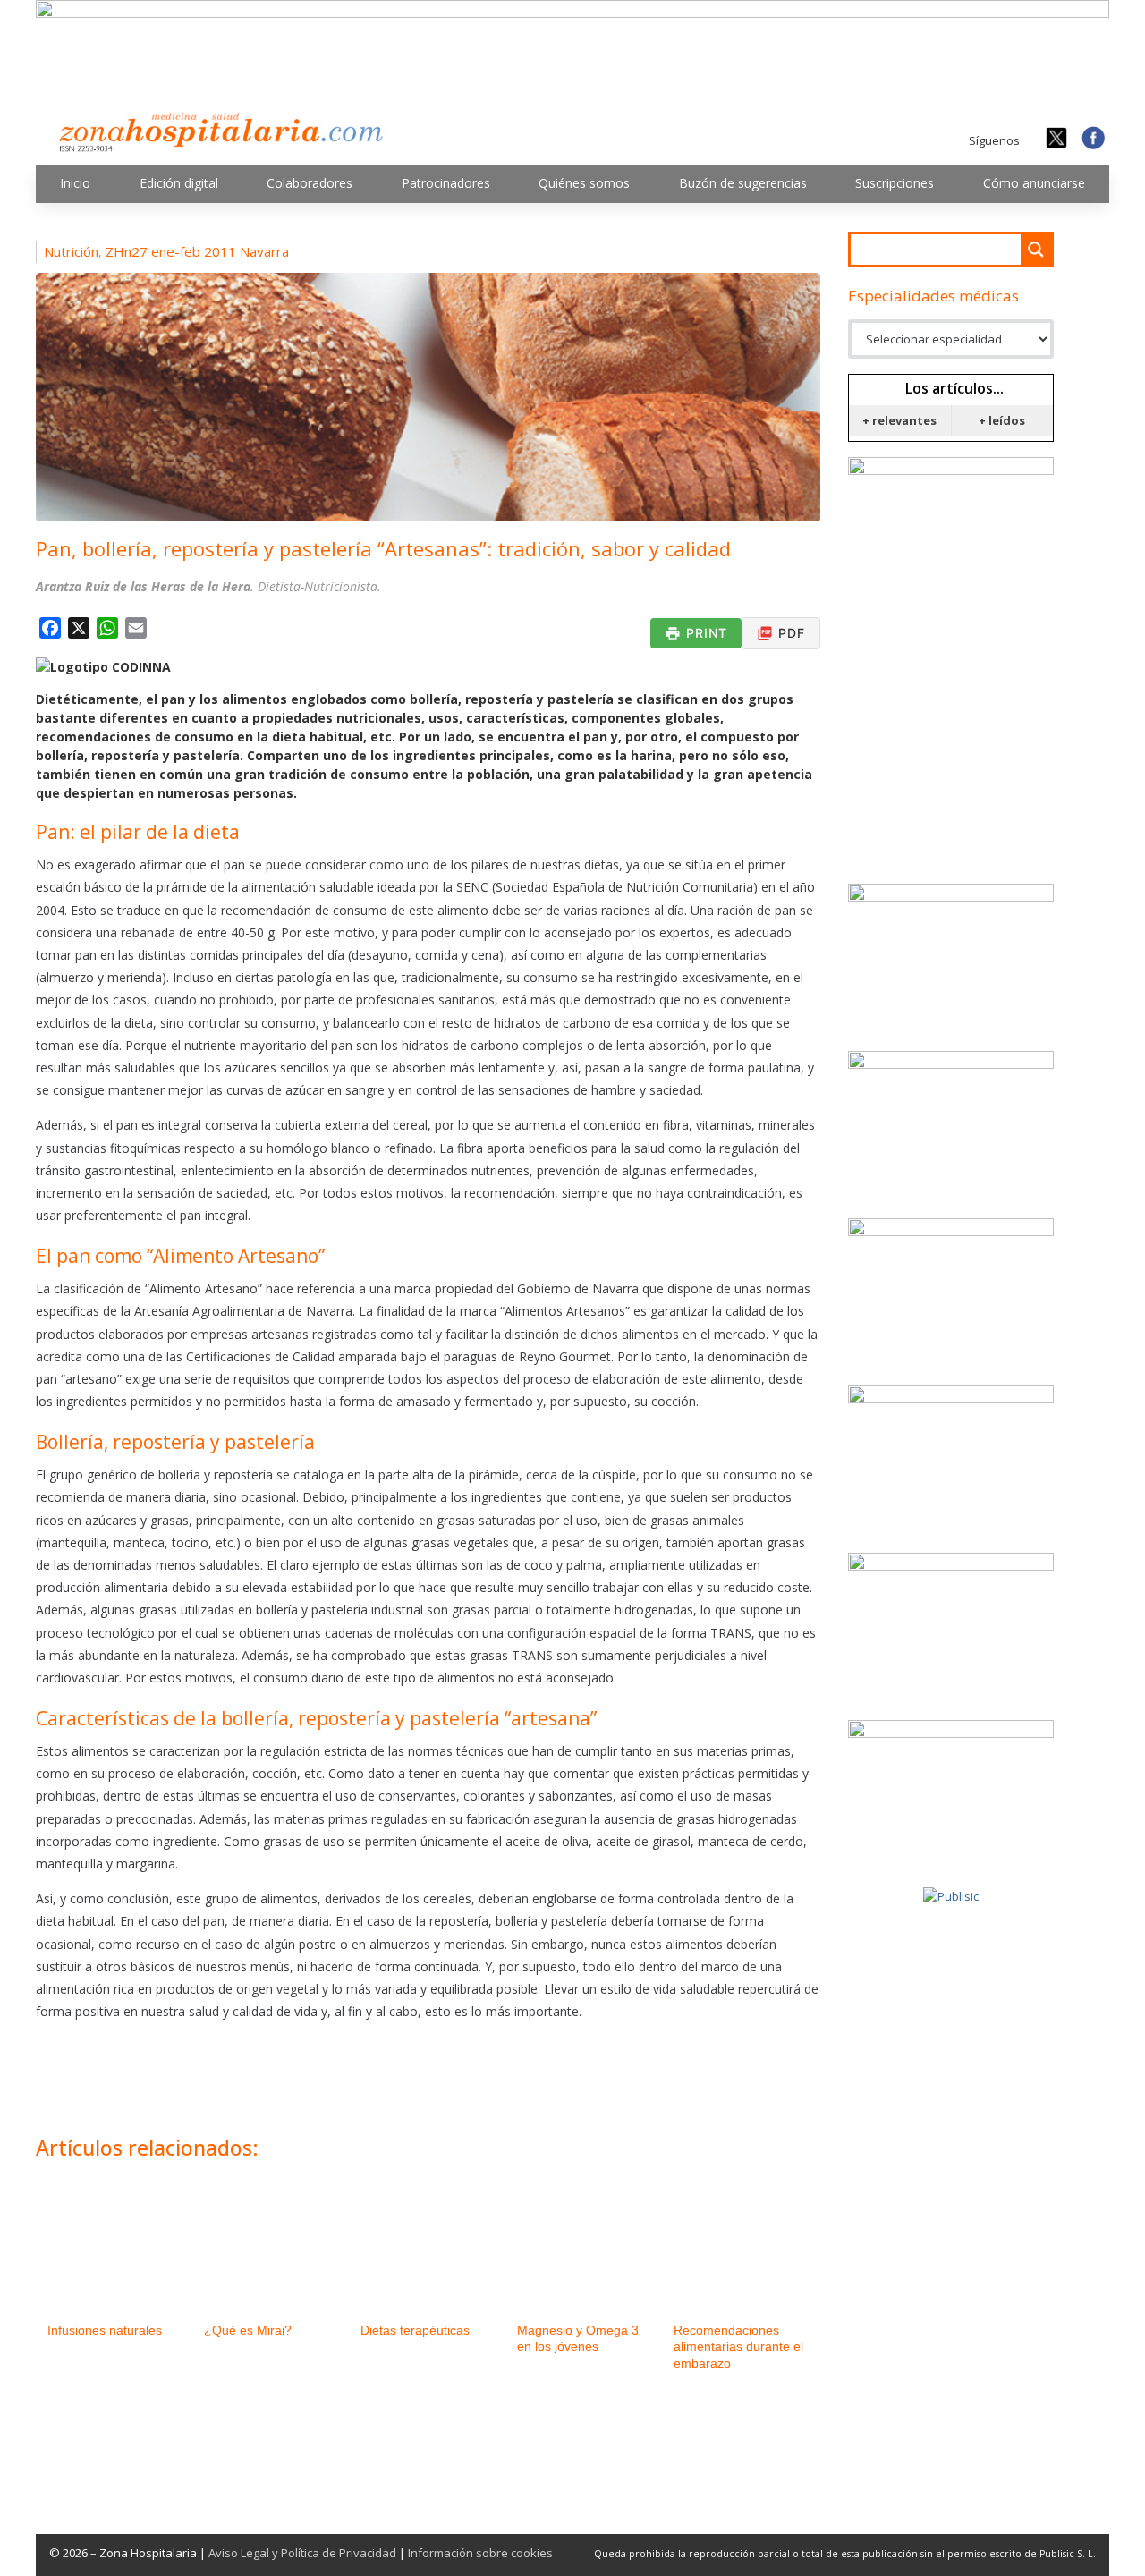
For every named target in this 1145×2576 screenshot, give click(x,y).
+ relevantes (899, 420)
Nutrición (71, 251)
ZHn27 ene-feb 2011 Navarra (197, 251)
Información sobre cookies (480, 2553)
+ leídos (1002, 420)
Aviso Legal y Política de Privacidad (302, 2553)
